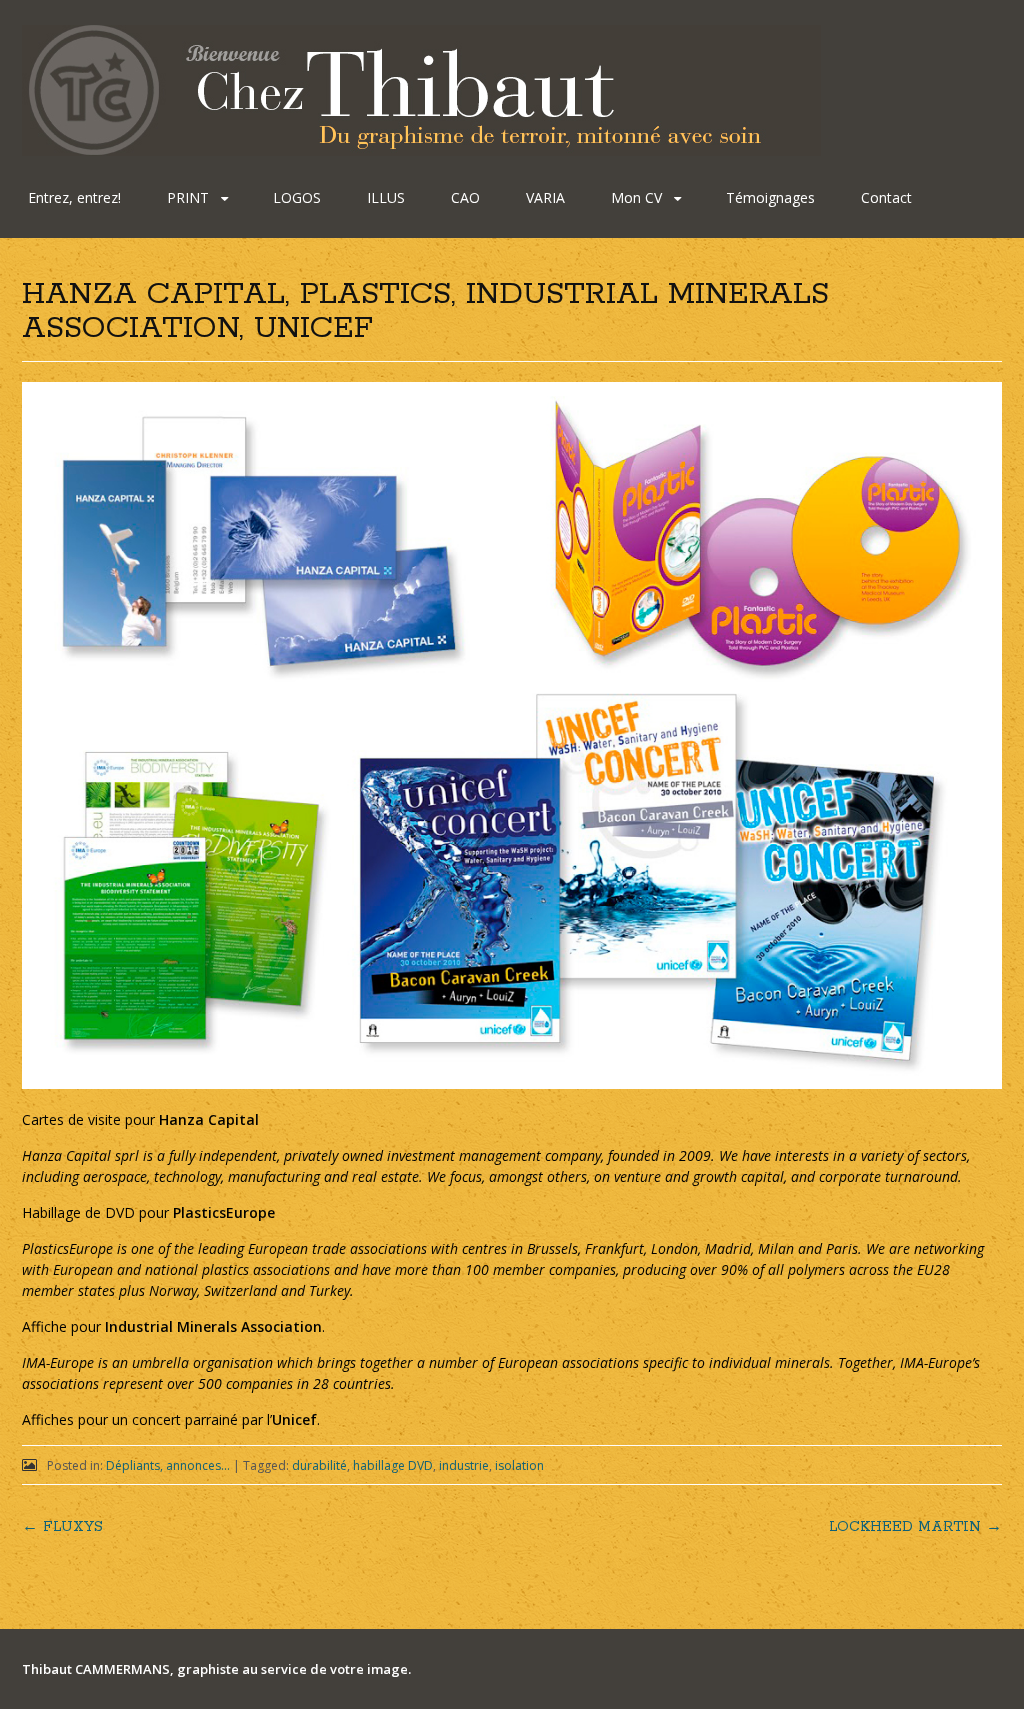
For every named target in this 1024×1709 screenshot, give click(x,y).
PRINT (188, 197)
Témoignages (770, 197)
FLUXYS (62, 1527)
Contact (886, 197)
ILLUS (386, 197)
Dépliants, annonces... (168, 1465)
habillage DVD (393, 1465)
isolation (519, 1465)
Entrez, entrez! (74, 197)
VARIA (545, 197)
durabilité (319, 1465)
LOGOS (297, 197)
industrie (464, 1465)
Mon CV (636, 197)
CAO (465, 197)
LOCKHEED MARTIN (915, 1527)
